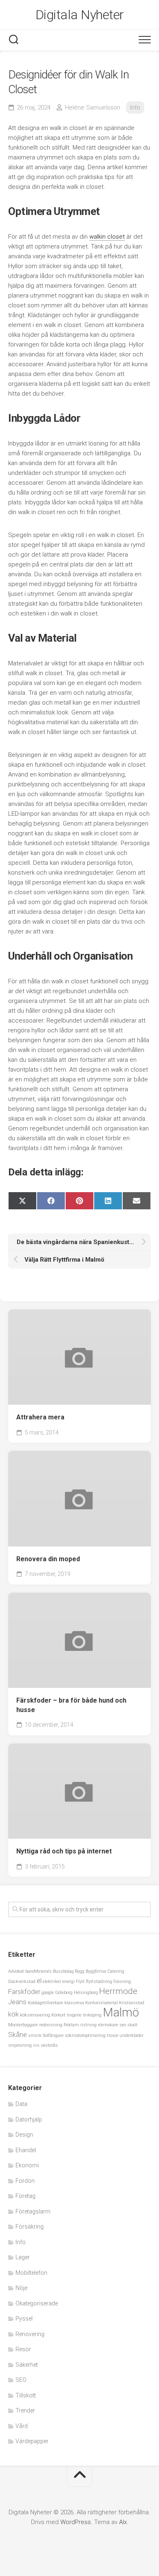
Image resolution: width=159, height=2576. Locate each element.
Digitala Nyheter (80, 15)
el (39, 1981)
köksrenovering (35, 2015)
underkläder (131, 2036)
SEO (21, 2380)
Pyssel (24, 2319)
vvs (36, 2045)
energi (68, 1982)
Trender (25, 2410)
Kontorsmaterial (102, 2003)
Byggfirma (96, 1971)
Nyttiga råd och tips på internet (64, 1851)
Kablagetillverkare (45, 2003)
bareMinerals (39, 1971)
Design (24, 2135)
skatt (132, 2025)
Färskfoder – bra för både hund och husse (71, 1705)
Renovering (30, 2334)
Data (21, 2104)
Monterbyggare (23, 2025)
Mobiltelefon (31, 2273)
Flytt (80, 1982)
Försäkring (30, 2227)
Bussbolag (63, 1971)
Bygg (80, 1971)
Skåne (18, 2034)
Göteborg (64, 1993)
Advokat (16, 1971)
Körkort (59, 2015)
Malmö (121, 2012)
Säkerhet (27, 2365)
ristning (88, 2025)
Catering (116, 1971)
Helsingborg (86, 1993)
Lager (23, 2257)
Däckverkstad (22, 1982)
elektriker (52, 1982)
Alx (123, 2522)
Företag (25, 2196)
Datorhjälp (29, 2119)
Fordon (25, 2181)
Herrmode (118, 1991)
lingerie (74, 2015)
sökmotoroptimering (85, 2036)
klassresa (74, 2003)
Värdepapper (32, 2441)
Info (135, 107)
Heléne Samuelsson (93, 107)
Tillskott (26, 2395)
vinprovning (20, 2045)
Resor (23, 2349)
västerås (49, 2045)
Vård (22, 2426)
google (48, 1993)
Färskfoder (24, 1992)
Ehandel (26, 2150)
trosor (113, 2036)
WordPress (76, 2522)
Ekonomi (27, 2165)
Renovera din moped (48, 1559)
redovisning (51, 2025)
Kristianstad (132, 2003)
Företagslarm (33, 2211)
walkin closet (107, 237)
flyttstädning (99, 1982)
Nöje (21, 2288)
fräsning (122, 1982)
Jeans (17, 2002)
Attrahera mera (40, 1417)
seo (123, 2025)
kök (13, 2014)
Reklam (71, 2025)
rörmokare (108, 2025)
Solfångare (53, 2036)
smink (35, 2036)
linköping (92, 2015)
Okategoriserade (37, 2303)
